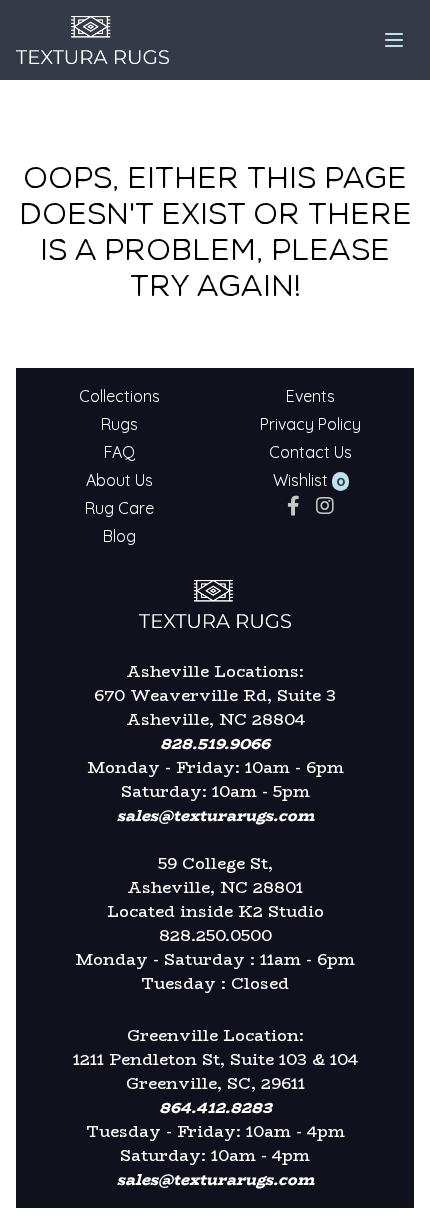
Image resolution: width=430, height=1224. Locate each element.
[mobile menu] (394, 40)
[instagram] (325, 505)
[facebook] (293, 505)
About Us (119, 480)
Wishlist (300, 480)
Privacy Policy (310, 424)
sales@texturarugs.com (215, 815)
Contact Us (310, 452)
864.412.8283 (215, 1107)
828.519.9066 (215, 743)
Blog (119, 536)
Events (310, 396)
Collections (119, 396)
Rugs (119, 424)
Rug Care (119, 508)
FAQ (119, 452)
